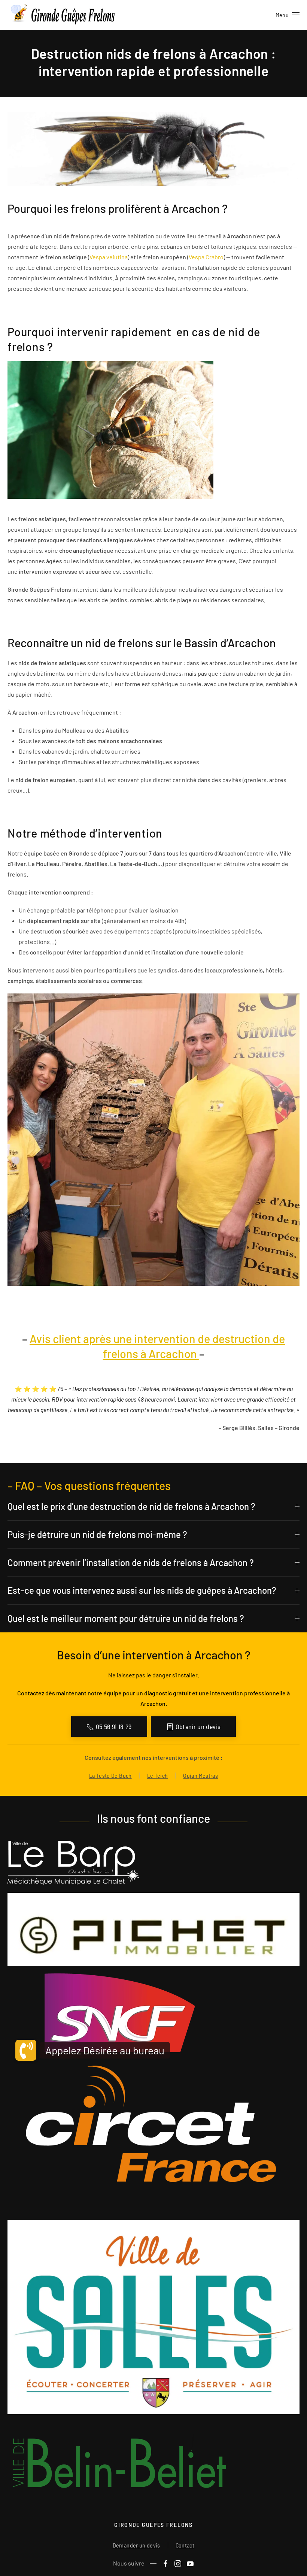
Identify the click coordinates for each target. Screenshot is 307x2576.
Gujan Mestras (200, 1775)
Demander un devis (136, 2545)
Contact (185, 2545)
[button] (288, 15)
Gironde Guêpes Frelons (153, 2524)
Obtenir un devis (198, 1726)
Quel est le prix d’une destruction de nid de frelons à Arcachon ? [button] (131, 1506)
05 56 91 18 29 (114, 1726)
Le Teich (158, 1775)
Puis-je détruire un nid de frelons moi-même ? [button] (97, 1534)
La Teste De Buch (110, 1775)
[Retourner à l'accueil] (64, 15)
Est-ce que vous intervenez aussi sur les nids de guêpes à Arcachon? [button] (142, 1590)
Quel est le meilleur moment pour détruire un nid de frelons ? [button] (126, 1618)
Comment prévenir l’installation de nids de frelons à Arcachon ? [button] (131, 1563)
